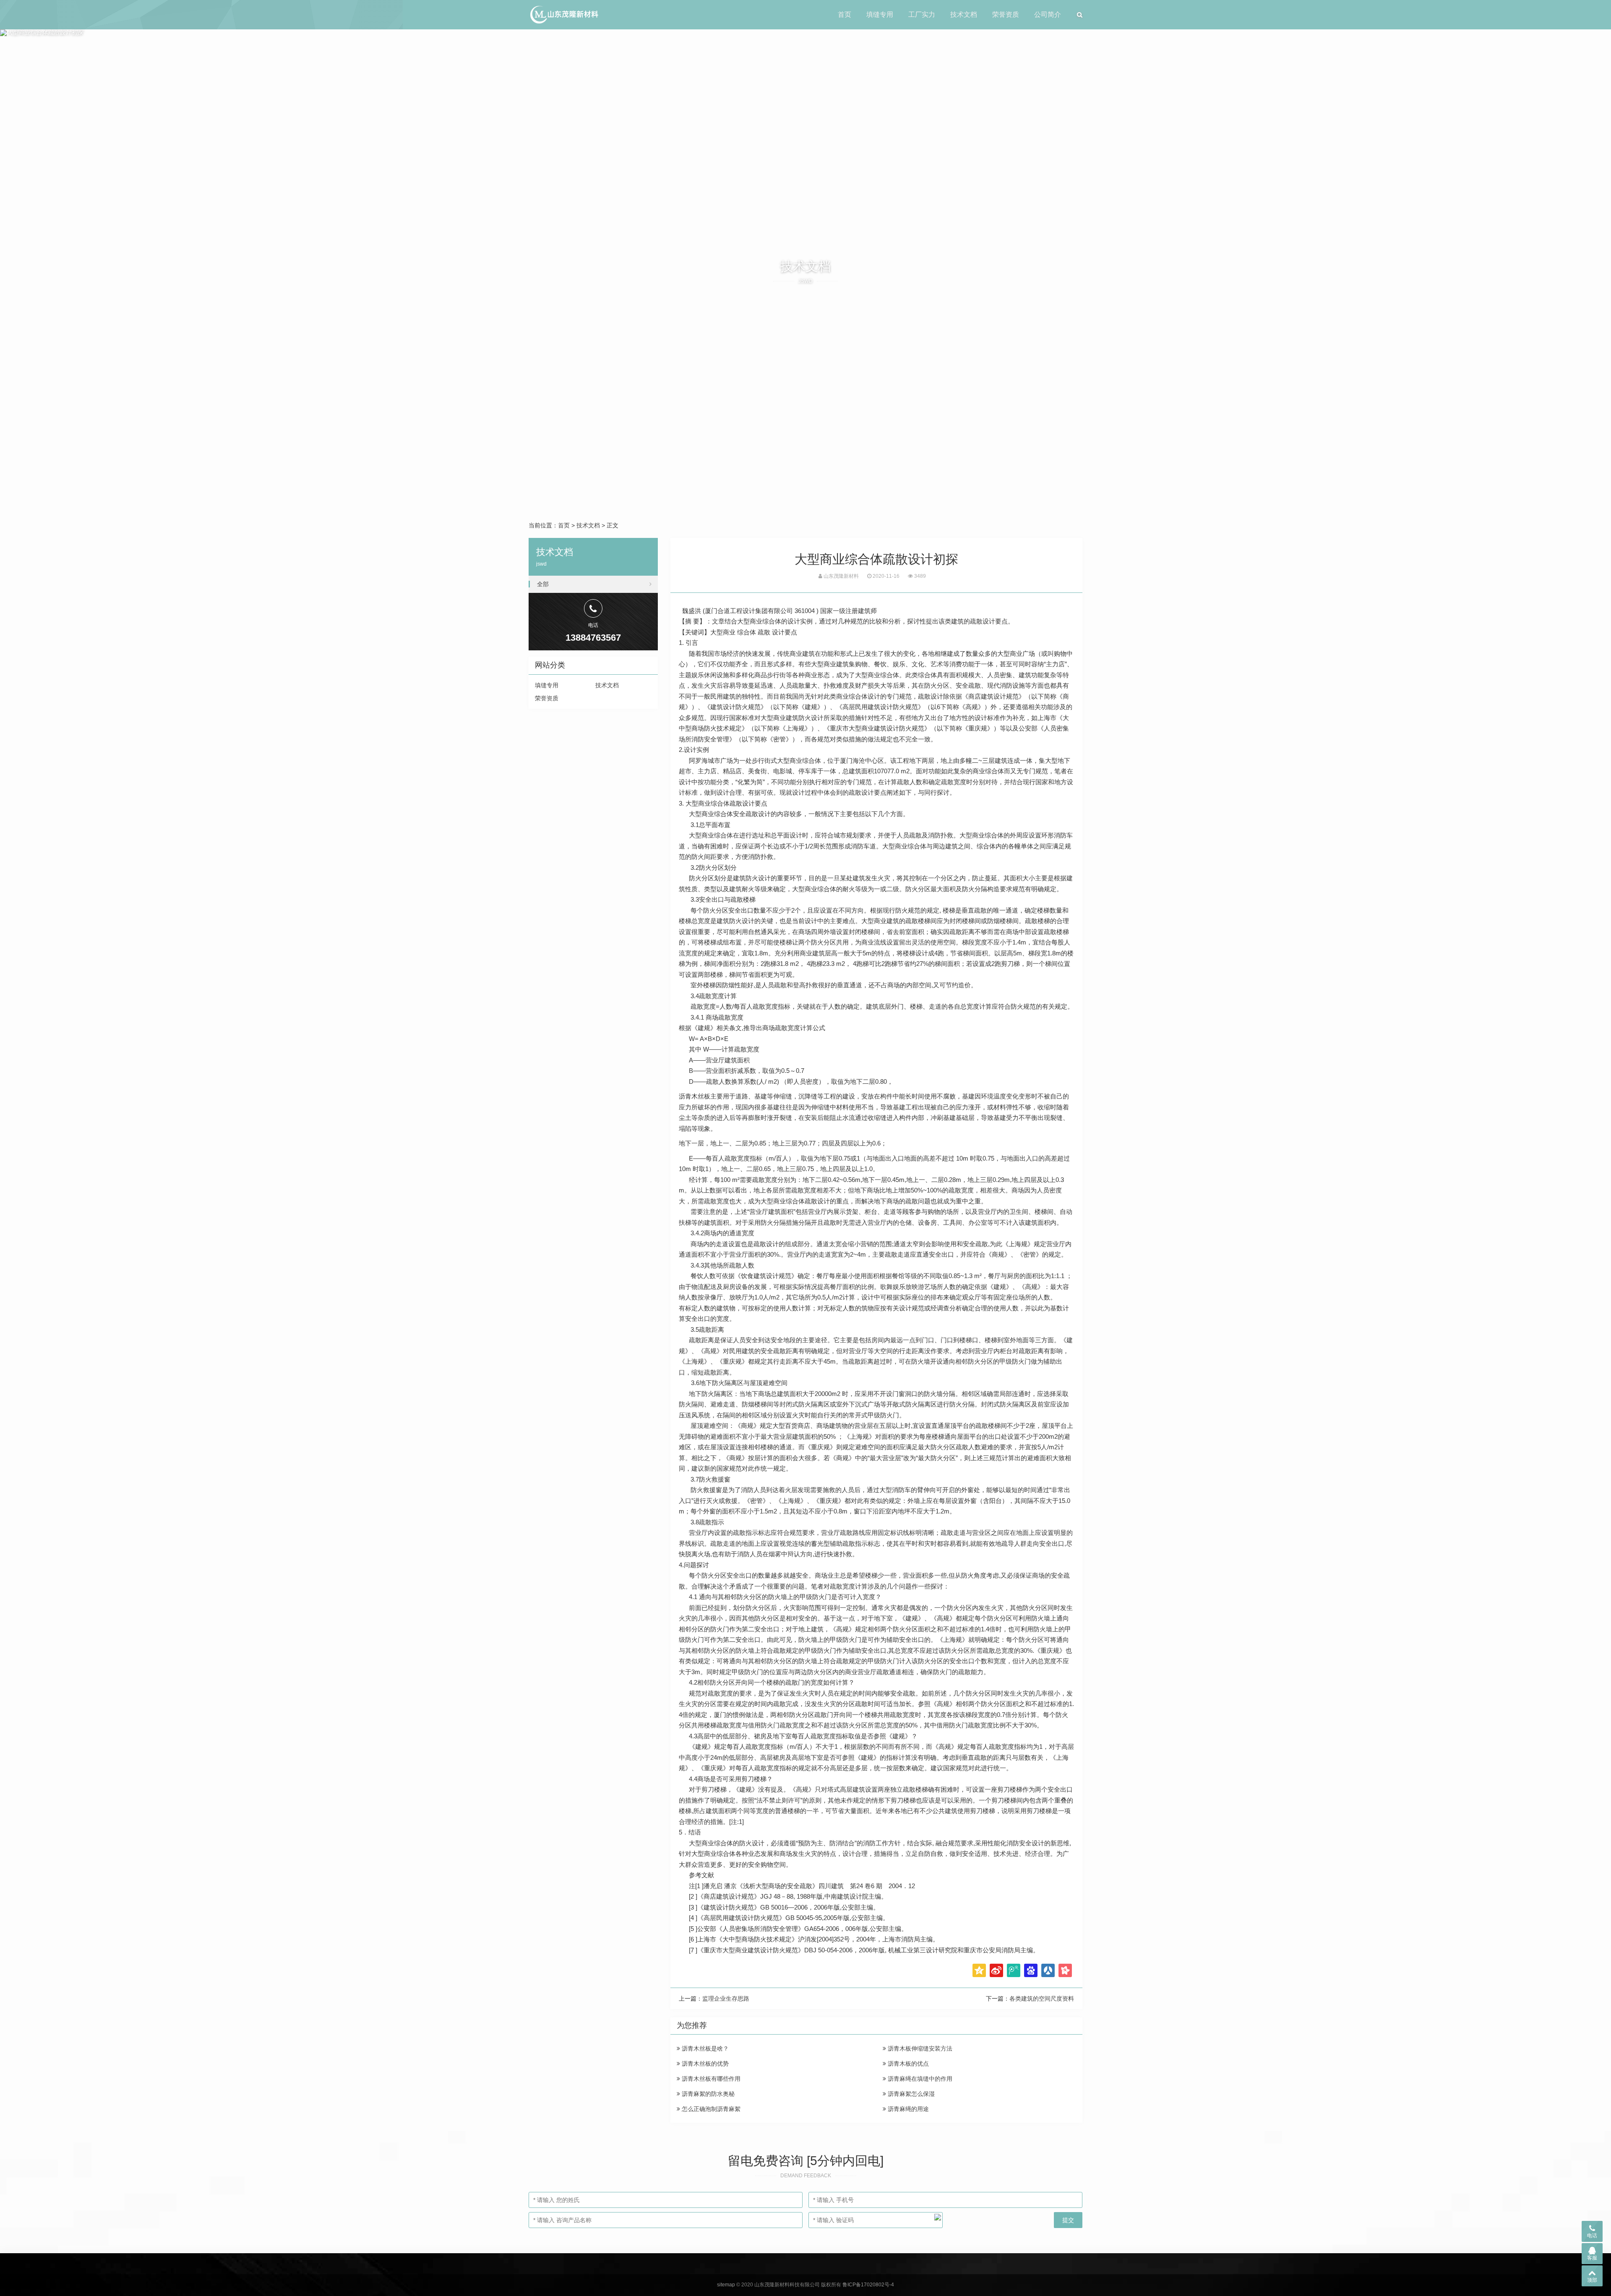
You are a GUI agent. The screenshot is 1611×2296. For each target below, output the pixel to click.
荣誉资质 (1006, 14)
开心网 (1065, 1970)
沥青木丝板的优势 (704, 2064)
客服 (1592, 2258)
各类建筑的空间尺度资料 (1042, 1999)
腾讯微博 (1014, 1970)
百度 (1031, 1970)
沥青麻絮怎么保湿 (910, 2094)
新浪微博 (996, 1970)
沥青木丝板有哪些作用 (710, 2079)
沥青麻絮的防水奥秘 (707, 2094)
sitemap (726, 2285)
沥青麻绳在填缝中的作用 (919, 2079)
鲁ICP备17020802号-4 (868, 2285)
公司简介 (1048, 14)
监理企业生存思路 (726, 1999)
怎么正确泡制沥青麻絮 (710, 2109)
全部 (543, 584)
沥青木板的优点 (907, 2064)
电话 (1592, 2236)
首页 (845, 14)
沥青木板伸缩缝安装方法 (919, 2048)
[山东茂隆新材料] (564, 15)
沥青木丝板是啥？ (704, 2048)
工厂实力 (922, 14)
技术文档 (964, 14)
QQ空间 (979, 1970)
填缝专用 (880, 14)
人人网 (1048, 1970)
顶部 (1592, 2280)
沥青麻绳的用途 (907, 2109)
